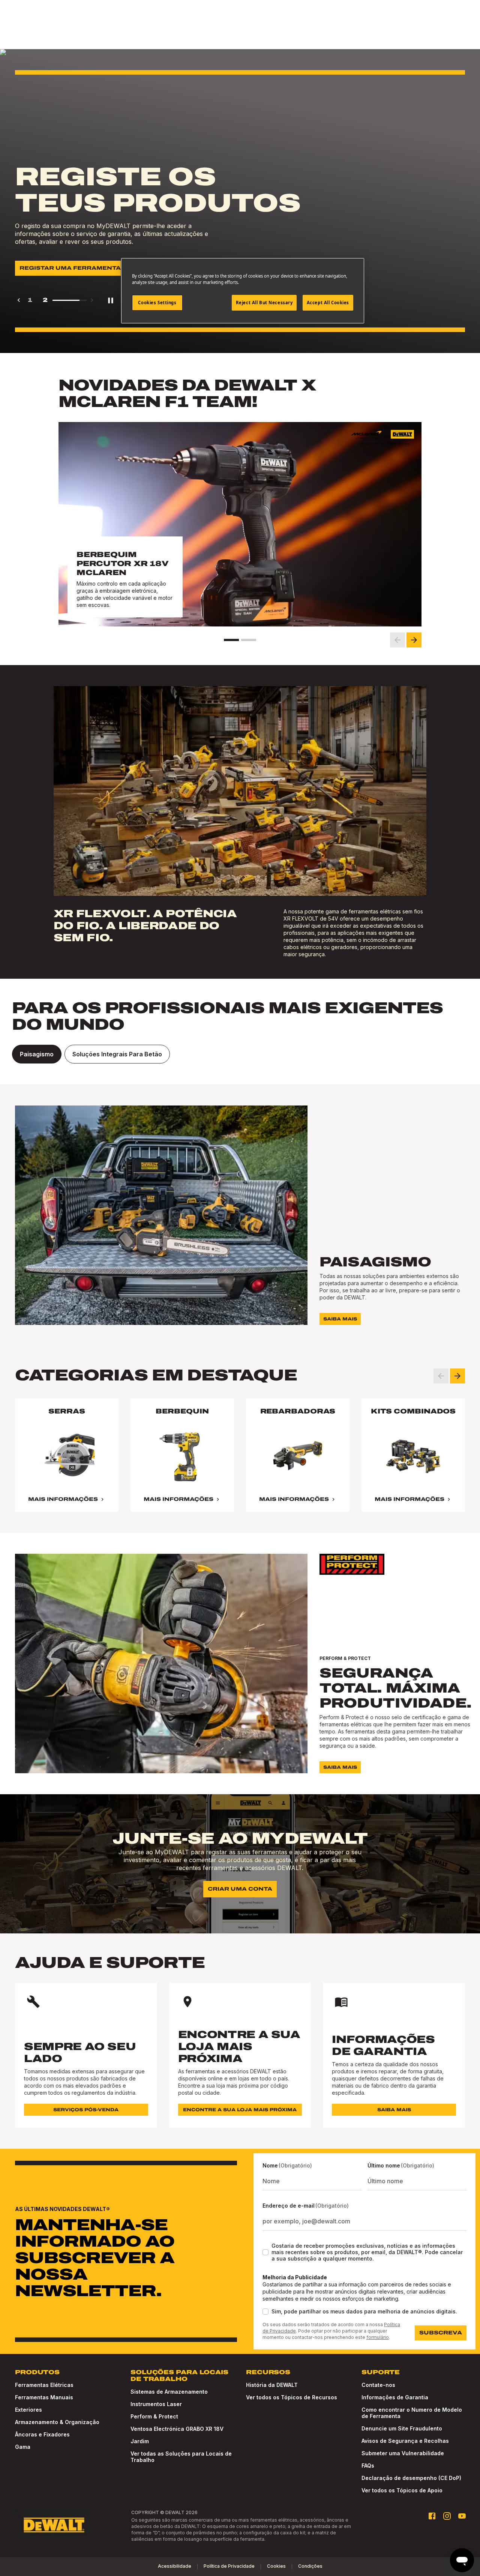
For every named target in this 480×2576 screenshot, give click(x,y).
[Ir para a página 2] (249, 640)
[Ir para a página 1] (231, 640)
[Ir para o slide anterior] (397, 640)
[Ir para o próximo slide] (414, 640)
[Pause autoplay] (111, 300)
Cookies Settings (157, 303)
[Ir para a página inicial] (54, 2525)
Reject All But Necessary (264, 303)
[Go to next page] (92, 300)
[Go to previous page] (19, 300)
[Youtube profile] (462, 2516)
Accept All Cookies (328, 303)
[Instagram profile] (447, 2516)
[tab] (37, 1054)
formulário (378, 2337)
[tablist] (240, 1054)
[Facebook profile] (432, 2516)
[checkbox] (265, 2252)
